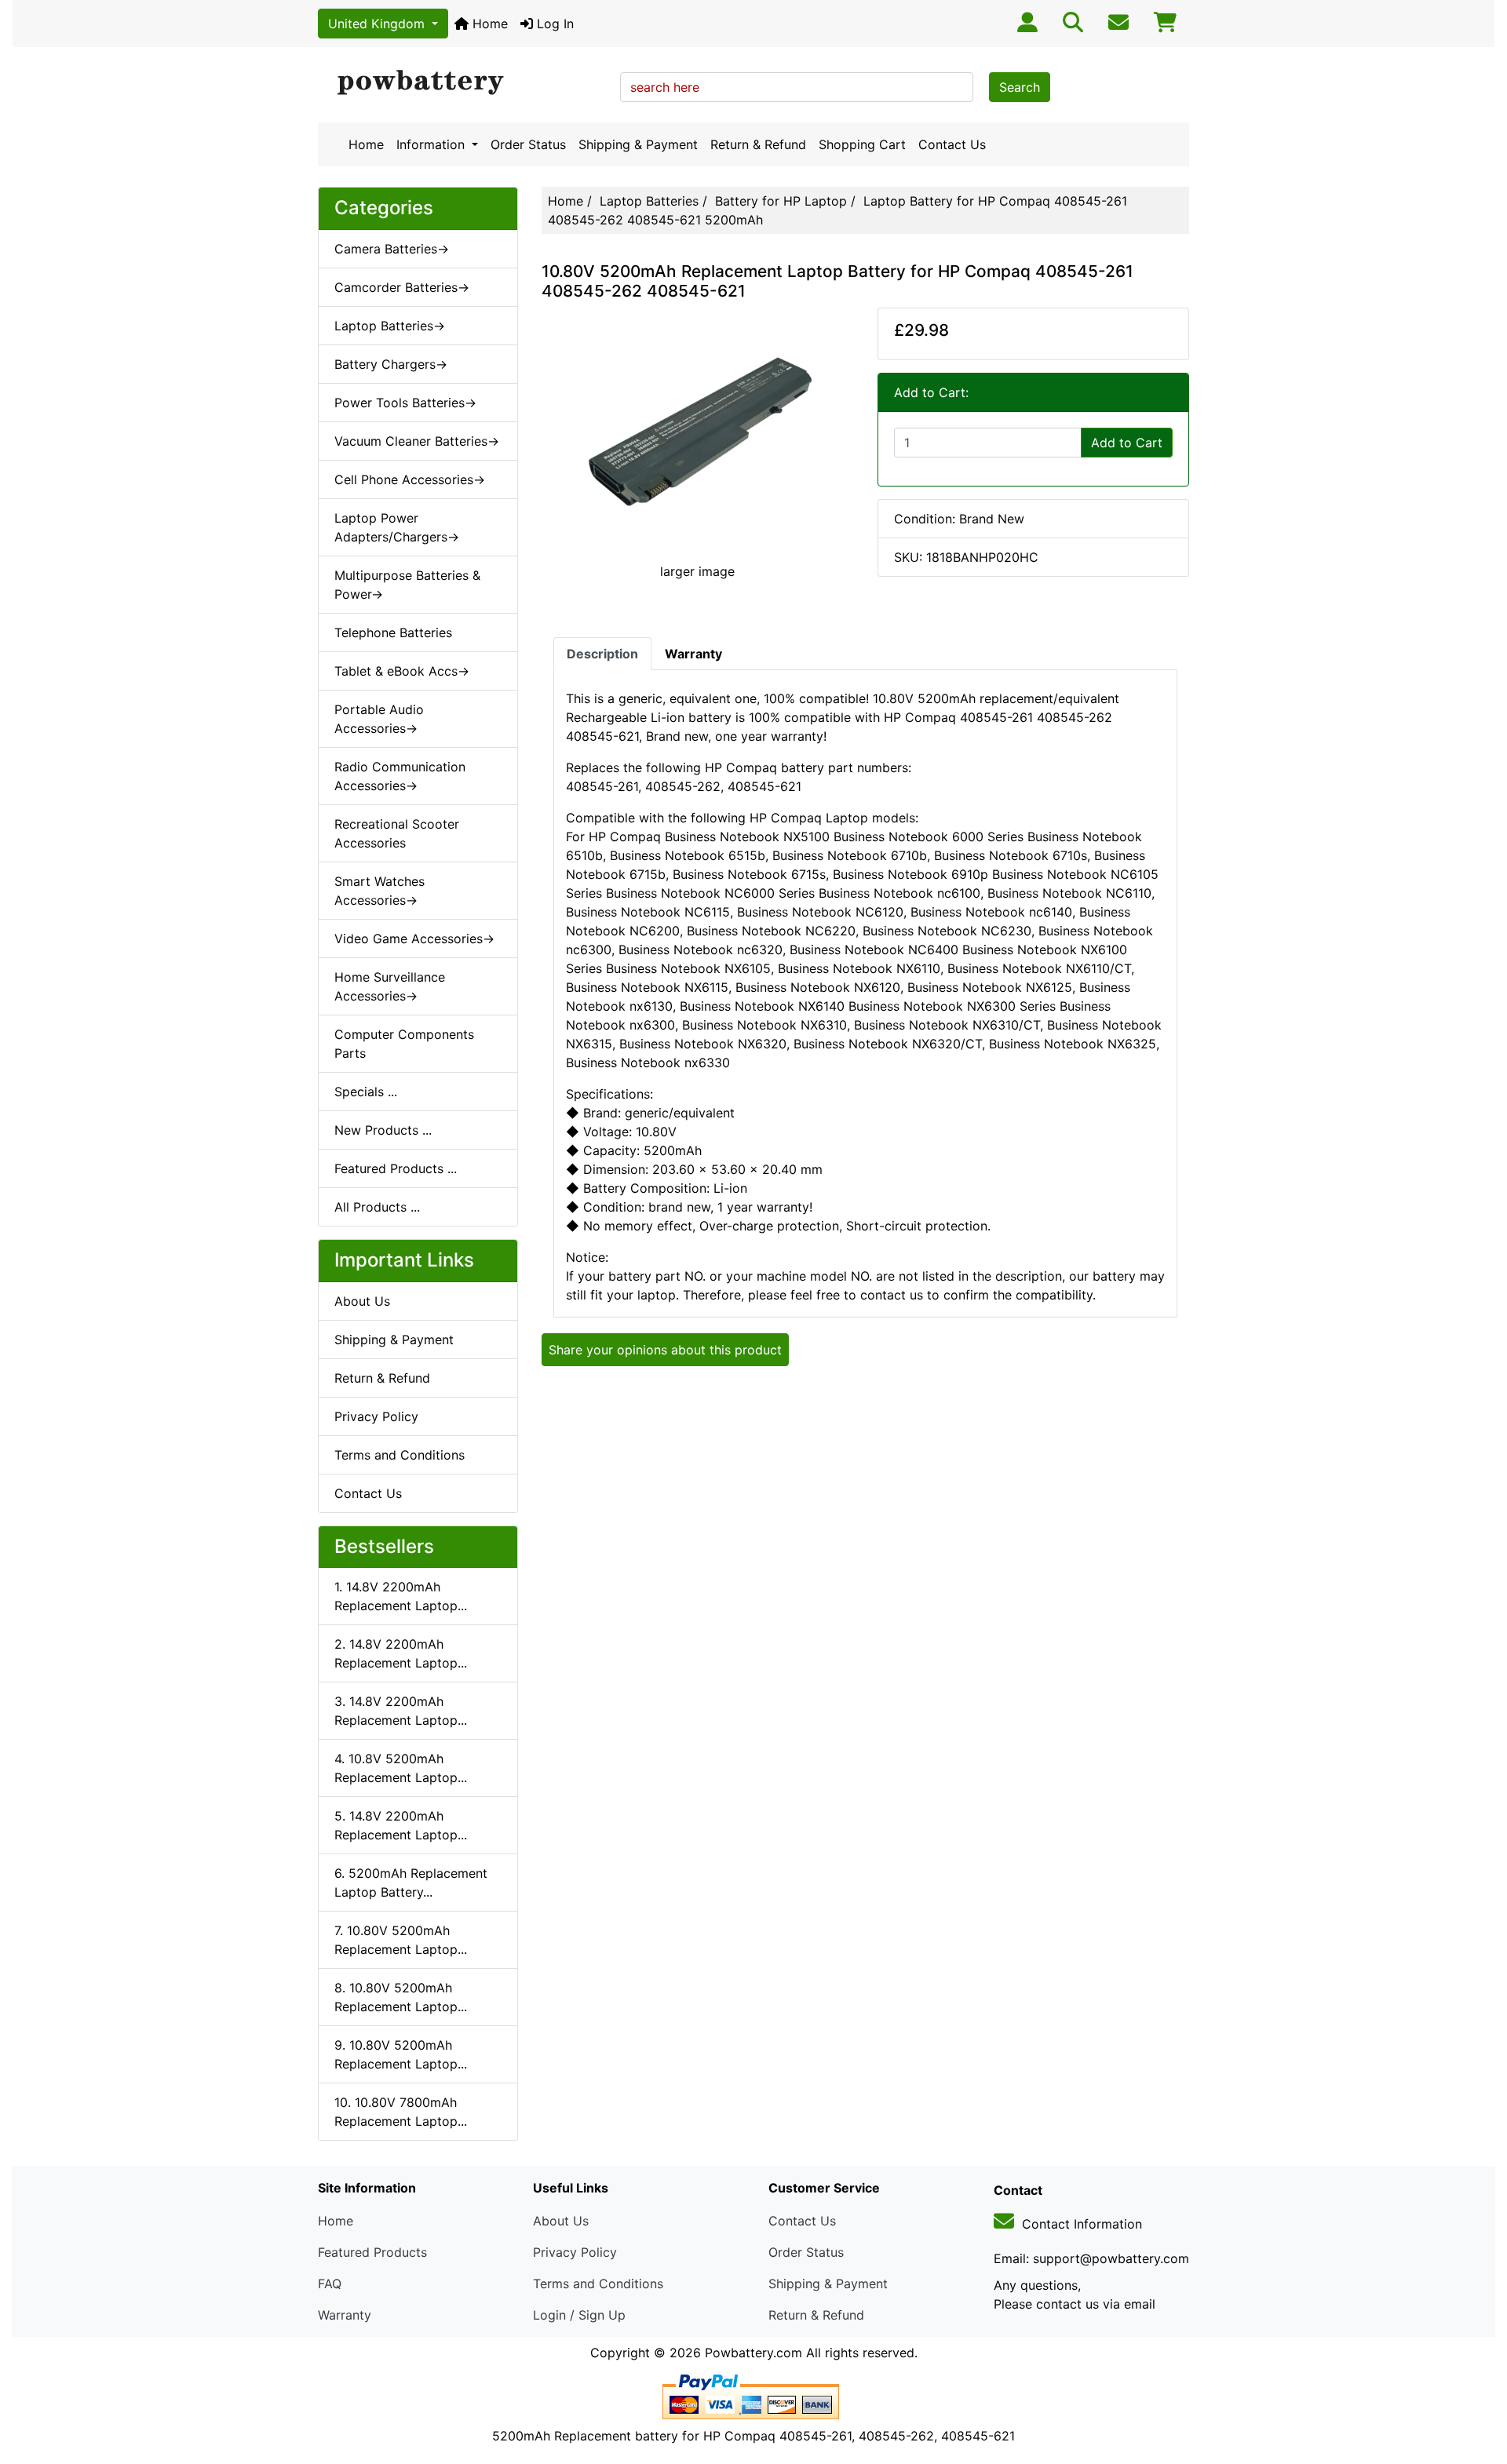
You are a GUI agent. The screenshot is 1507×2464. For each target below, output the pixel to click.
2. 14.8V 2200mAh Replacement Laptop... (401, 1653)
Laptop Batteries (649, 201)
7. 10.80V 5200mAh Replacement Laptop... (401, 1940)
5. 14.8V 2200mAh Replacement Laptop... (401, 1825)
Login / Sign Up (579, 2315)
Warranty (345, 2315)
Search (1020, 87)
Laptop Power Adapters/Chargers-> (397, 527)
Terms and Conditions (400, 1455)
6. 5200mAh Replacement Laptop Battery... (411, 1883)
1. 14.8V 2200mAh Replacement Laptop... (401, 1596)
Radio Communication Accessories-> (400, 776)
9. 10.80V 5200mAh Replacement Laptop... (401, 2054)
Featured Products (372, 2252)
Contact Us (952, 144)
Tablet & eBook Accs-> (402, 671)
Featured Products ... (396, 1168)
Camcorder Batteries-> (402, 287)
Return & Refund (758, 144)
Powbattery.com (753, 2353)
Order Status (528, 144)
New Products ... (383, 1130)
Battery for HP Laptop (781, 201)
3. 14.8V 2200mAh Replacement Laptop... (401, 1711)
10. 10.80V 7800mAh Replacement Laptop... (401, 2112)
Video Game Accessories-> (414, 939)
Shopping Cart (862, 144)
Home (488, 24)
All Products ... (377, 1207)
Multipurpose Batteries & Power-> (407, 585)
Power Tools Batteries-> (405, 403)
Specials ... (366, 1092)
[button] (1478, 2386)
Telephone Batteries (393, 632)
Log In (553, 24)
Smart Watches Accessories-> (379, 891)
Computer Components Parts (404, 1044)
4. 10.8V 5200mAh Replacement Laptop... (401, 1768)
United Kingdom (378, 24)
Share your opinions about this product (665, 1350)
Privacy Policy (376, 1416)
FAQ (330, 2284)
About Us (362, 1301)
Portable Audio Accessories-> (379, 719)
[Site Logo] (463, 83)
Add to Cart (1127, 443)
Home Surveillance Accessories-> (390, 986)
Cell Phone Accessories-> (410, 479)
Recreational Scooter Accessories (397, 833)
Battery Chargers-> (391, 364)
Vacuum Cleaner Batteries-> (417, 441)
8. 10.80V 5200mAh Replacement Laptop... (401, 1997)
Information (432, 144)
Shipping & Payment (638, 144)
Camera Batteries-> (392, 249)
